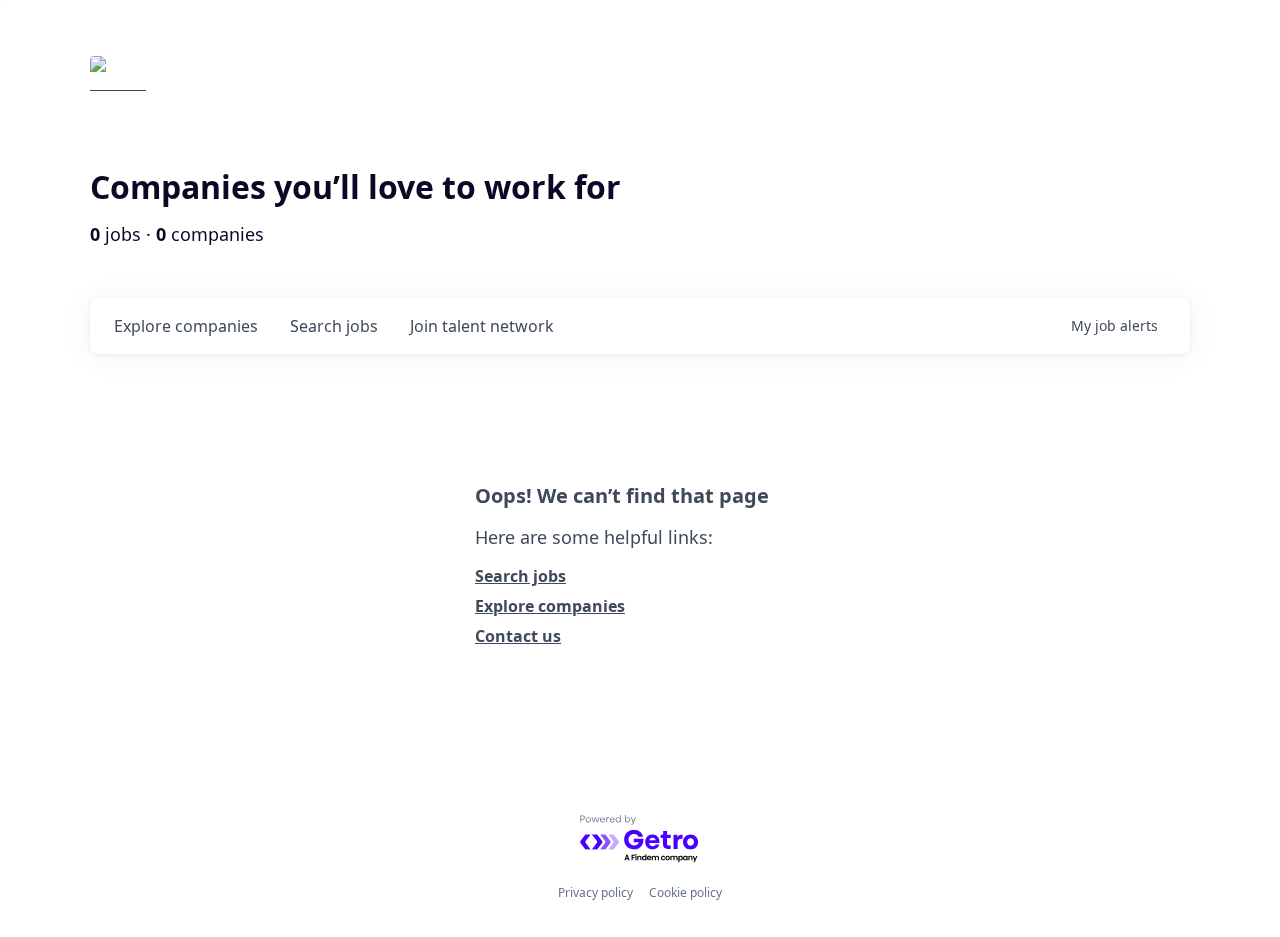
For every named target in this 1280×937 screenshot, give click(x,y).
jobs (334, 326)
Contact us (518, 636)
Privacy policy (595, 892)
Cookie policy (685, 892)
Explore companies (550, 606)
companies (186, 326)
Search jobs (520, 576)
